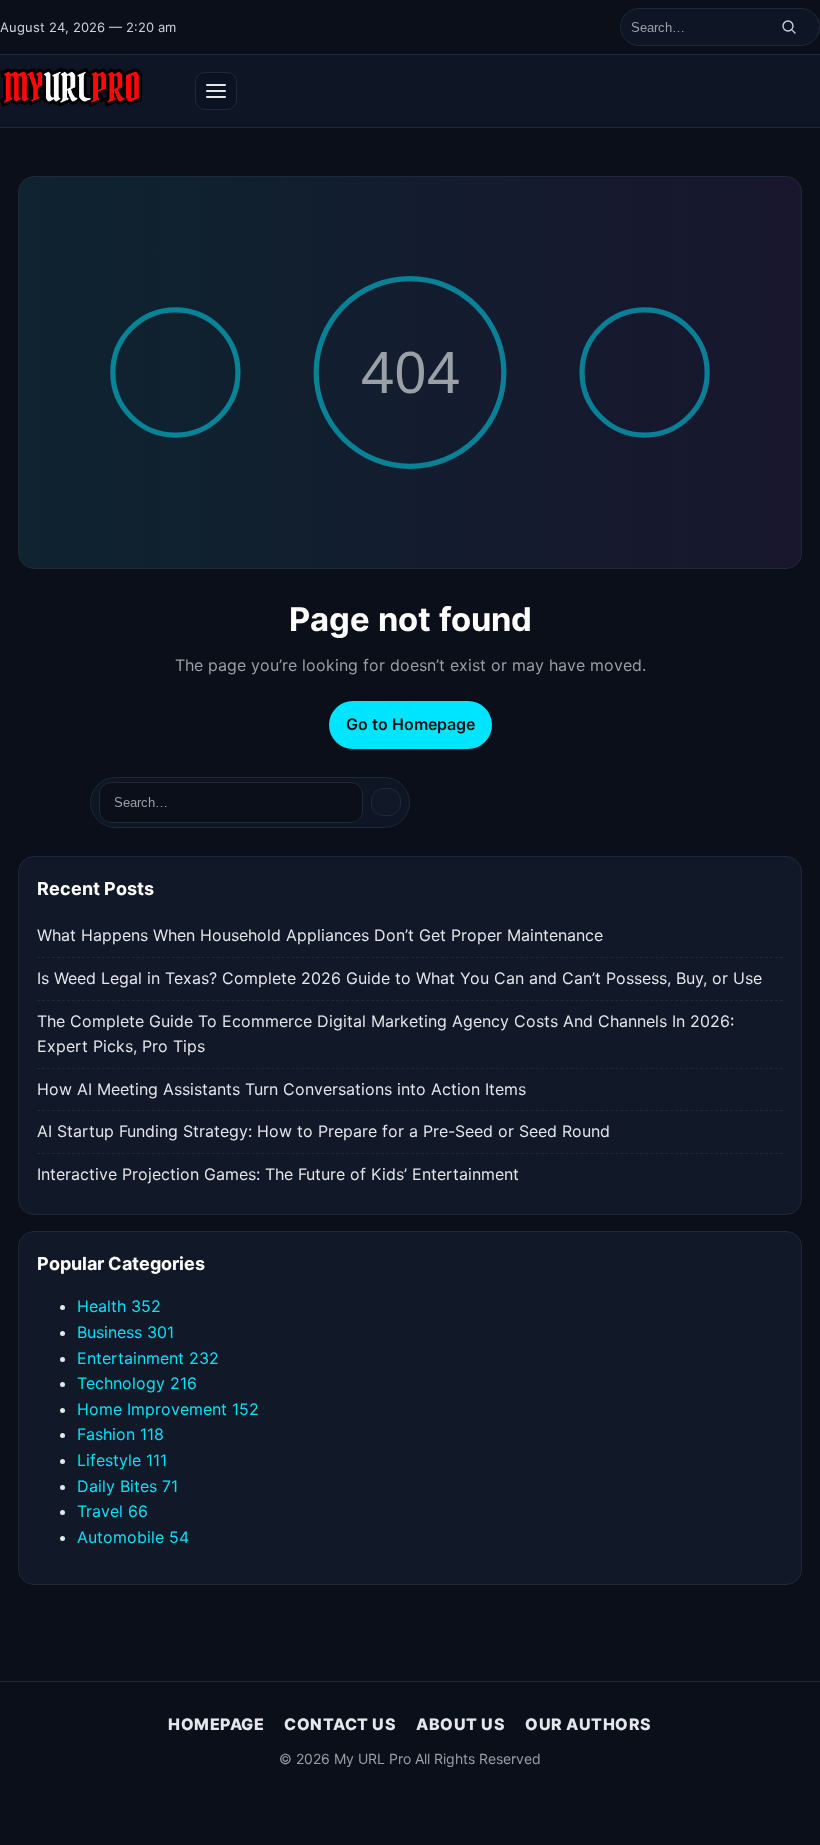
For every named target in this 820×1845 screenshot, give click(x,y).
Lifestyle (122, 1460)
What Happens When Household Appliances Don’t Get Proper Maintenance (320, 935)
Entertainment (148, 1358)
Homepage (216, 1724)
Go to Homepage (410, 724)
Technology (137, 1383)
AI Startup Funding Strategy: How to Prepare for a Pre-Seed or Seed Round (323, 1131)
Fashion (120, 1434)
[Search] (789, 27)
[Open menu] (216, 91)
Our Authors (588, 1724)
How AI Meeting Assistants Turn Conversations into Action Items (281, 1089)
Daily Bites (127, 1486)
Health (119, 1306)
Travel (112, 1511)
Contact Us (340, 1724)
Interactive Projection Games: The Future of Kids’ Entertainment (278, 1174)
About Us (460, 1724)
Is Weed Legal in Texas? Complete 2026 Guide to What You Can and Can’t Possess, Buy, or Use (399, 978)
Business (125, 1332)
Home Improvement (168, 1409)
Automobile (133, 1537)
